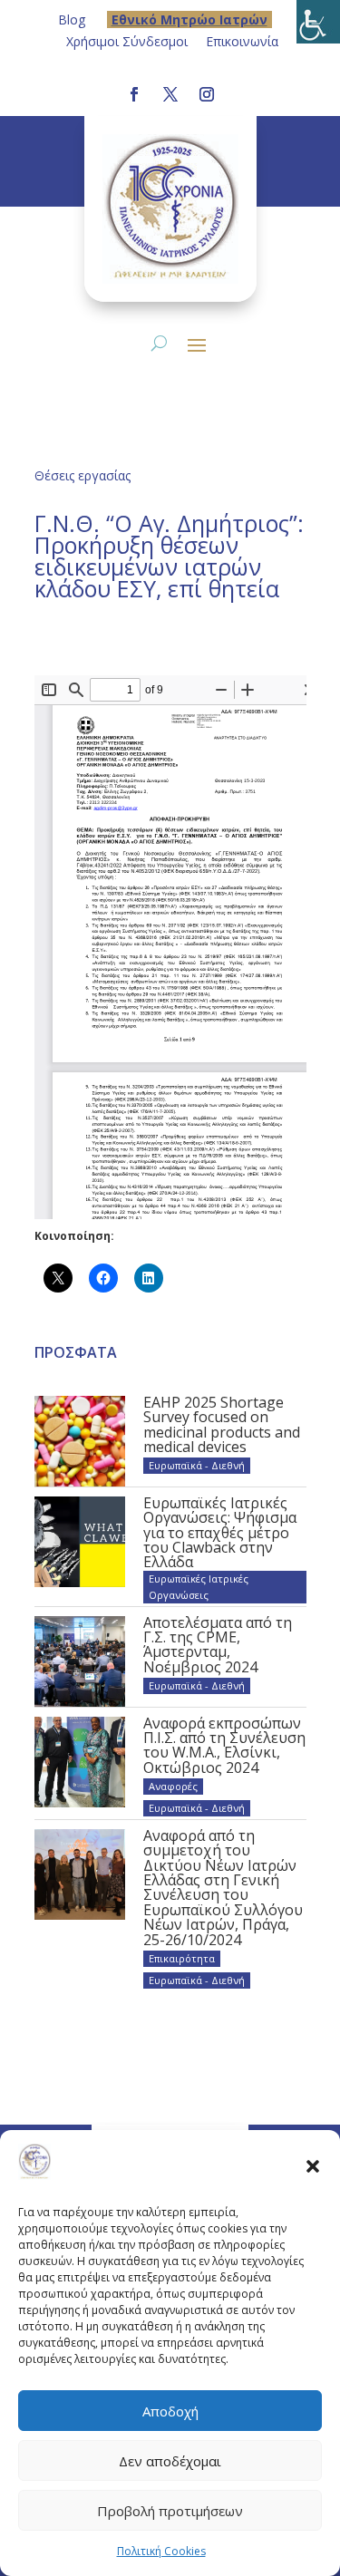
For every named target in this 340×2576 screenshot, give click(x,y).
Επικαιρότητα (182, 1958)
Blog (72, 19)
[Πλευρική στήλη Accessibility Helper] (318, 22)
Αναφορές (173, 1786)
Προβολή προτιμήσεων (170, 2511)
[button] (313, 2165)
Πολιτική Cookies (161, 2551)
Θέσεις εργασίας (83, 475)
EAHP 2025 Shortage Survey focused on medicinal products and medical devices (222, 1424)
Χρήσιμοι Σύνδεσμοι (127, 41)
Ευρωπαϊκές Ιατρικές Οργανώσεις (199, 1587)
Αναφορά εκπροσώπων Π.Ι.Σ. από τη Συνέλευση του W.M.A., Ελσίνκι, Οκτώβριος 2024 (224, 1745)
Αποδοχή (170, 2411)
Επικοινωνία (242, 41)
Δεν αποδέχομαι (170, 2461)
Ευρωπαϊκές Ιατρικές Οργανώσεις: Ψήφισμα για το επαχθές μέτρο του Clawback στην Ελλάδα (220, 1533)
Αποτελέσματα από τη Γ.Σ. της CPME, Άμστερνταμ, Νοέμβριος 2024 (218, 1645)
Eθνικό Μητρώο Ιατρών (189, 19)
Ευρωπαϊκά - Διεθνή (197, 1465)
